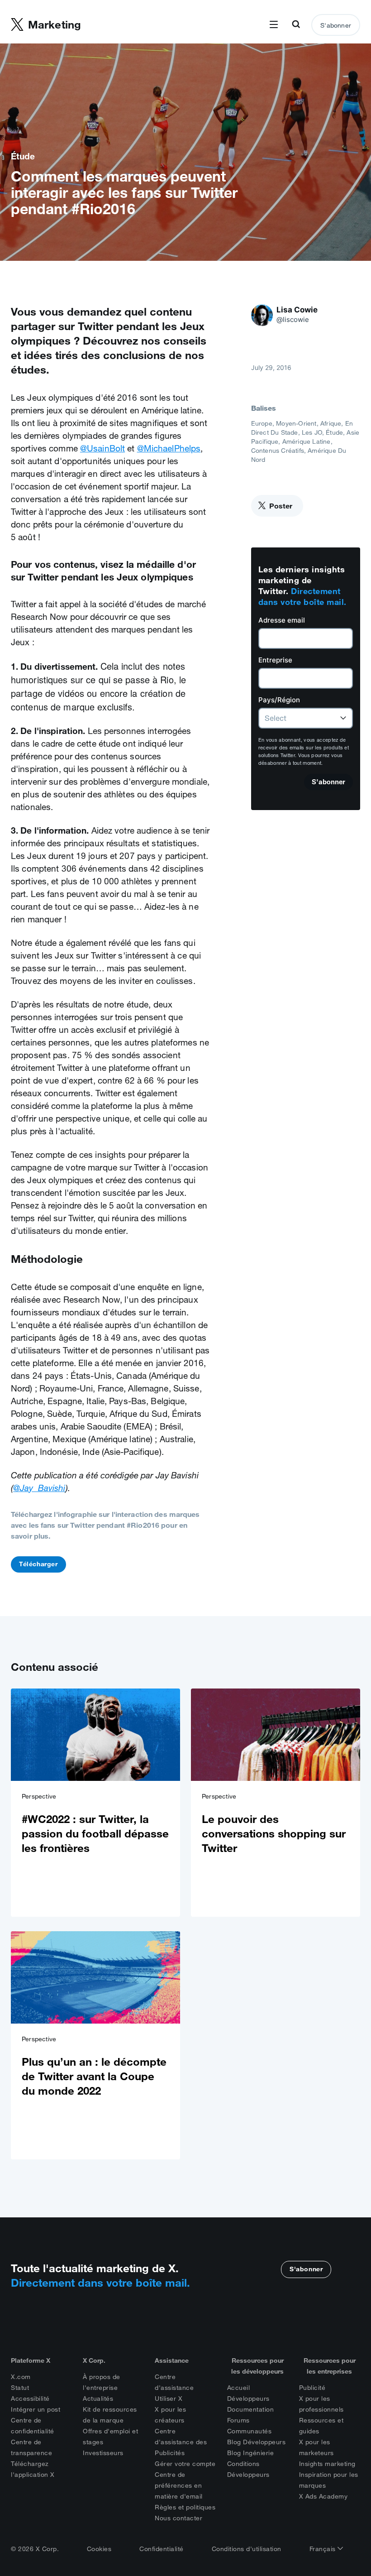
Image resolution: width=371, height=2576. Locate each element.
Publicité (312, 2388)
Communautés (250, 2431)
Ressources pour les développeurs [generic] (257, 2366)
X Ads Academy (323, 2496)
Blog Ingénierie (251, 2453)
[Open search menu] (296, 25)
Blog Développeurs (257, 2442)
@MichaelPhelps (169, 448)
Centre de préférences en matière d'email (179, 2485)
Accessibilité (30, 2399)
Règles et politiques (185, 2507)
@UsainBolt (102, 448)
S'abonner (336, 25)
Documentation (251, 2409)
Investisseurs (103, 2453)
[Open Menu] (274, 25)
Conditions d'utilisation (247, 2549)
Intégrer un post (36, 2409)
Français (324, 2549)
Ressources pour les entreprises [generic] (330, 2366)
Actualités (98, 2399)
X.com (21, 2377)
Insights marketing (327, 2464)
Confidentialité (162, 2549)
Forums (238, 2420)
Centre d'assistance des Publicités (181, 2442)
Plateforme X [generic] (31, 2360)
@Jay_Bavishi (39, 1488)
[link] (95, 1803)
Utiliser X (169, 2399)
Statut (20, 2388)
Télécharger (38, 1564)
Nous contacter (178, 2518)
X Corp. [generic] (94, 2360)
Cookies (99, 2549)
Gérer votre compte (185, 2464)
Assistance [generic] (172, 2360)
